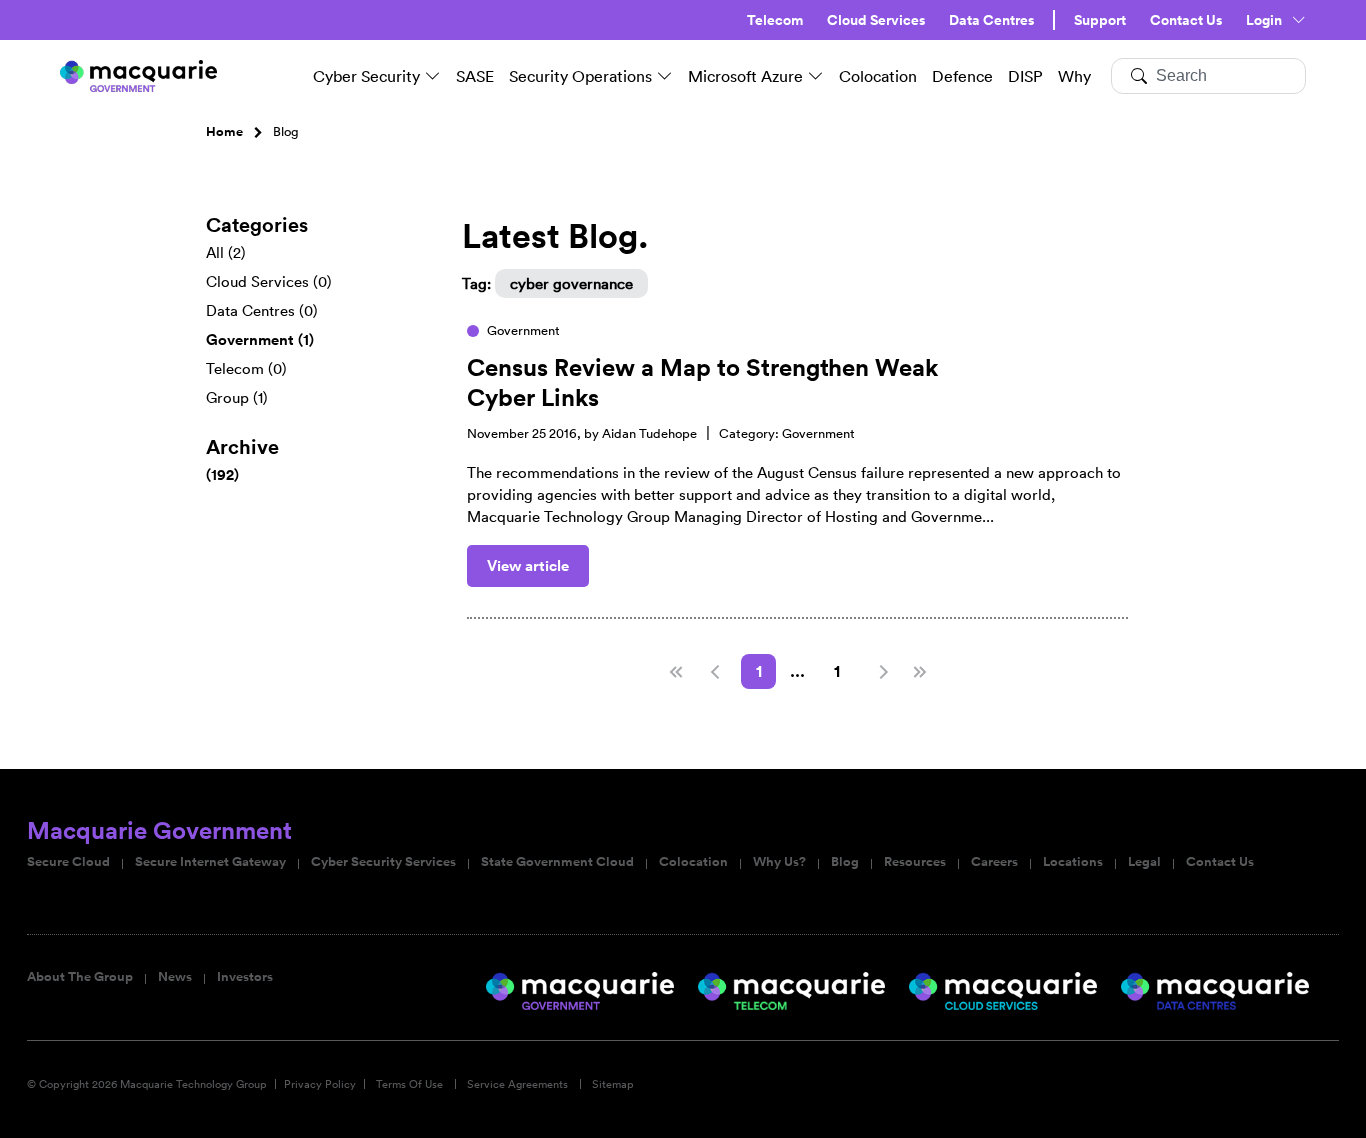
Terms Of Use (409, 1084)
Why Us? (779, 862)
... (797, 671)
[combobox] (1208, 76)
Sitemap (613, 1084)
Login (1264, 20)
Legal (1144, 862)
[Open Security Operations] (665, 76)
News (175, 977)
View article (528, 565)
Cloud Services (876, 20)
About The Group (80, 977)
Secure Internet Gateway (210, 862)
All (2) (226, 252)
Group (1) (237, 397)
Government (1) (260, 339)
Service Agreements (517, 1084)
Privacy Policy (320, 1084)
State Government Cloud (557, 862)
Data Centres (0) (262, 310)
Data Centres (991, 20)
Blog (845, 862)
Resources (915, 862)
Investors (245, 977)
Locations (1073, 862)
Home (224, 132)
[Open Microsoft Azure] (816, 76)
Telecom (775, 20)
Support (1100, 20)
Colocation (693, 862)
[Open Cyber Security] (433, 76)
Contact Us (1186, 20)
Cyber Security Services (383, 862)
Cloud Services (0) (269, 281)
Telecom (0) (246, 368)
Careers (994, 862)
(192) (222, 474)
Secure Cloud (68, 862)
